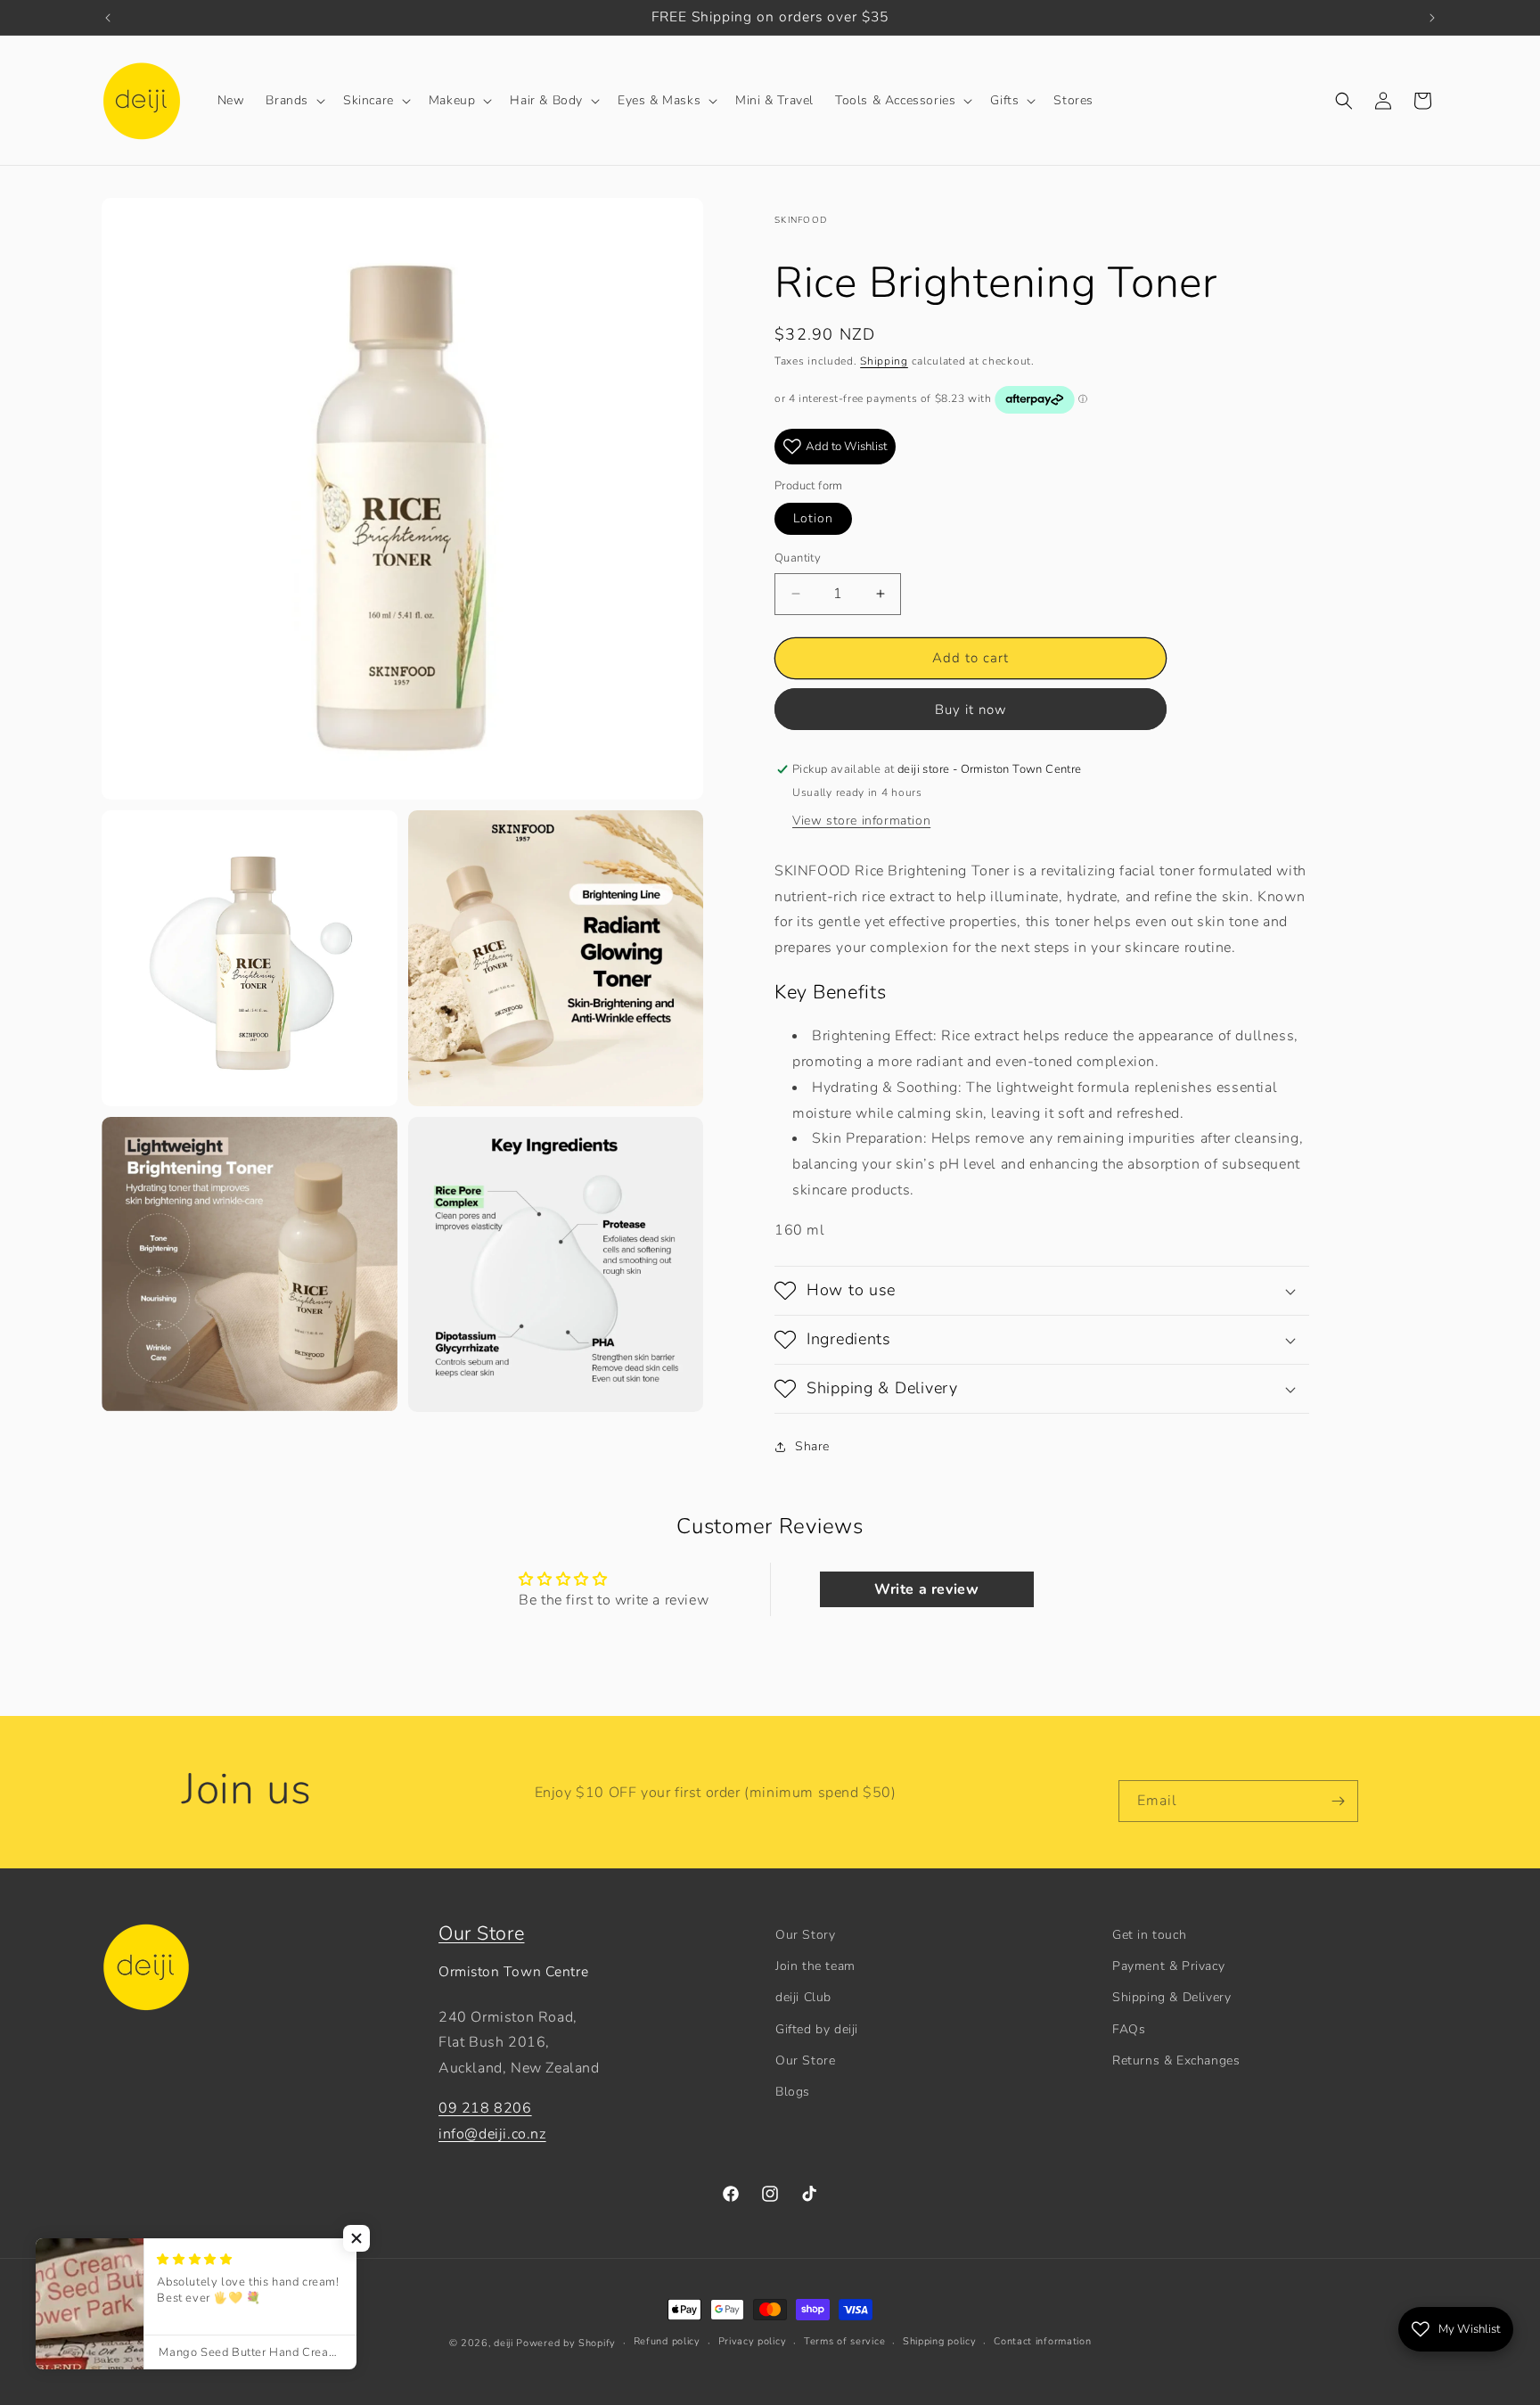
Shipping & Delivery (1171, 1997)
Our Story (805, 1935)
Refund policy (667, 2341)
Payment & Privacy (1168, 1966)
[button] (294, 101)
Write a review (926, 1589)
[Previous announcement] (108, 18)
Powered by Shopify (566, 2343)
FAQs (1129, 2029)
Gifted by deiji (817, 2029)
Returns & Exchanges (1176, 2060)
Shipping (884, 361)
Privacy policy (753, 2341)
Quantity (798, 558)
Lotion (813, 518)
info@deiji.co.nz (492, 2134)
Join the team (815, 1966)
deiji (504, 2343)
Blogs (793, 2092)
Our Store (481, 1933)
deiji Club (803, 1997)
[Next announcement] (1432, 18)
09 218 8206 (485, 2108)
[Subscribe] (1338, 1801)
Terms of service (844, 2341)
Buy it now (971, 710)
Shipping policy (940, 2341)
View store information (861, 821)
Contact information (1042, 2341)
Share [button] (812, 1446)
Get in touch (1149, 1935)
